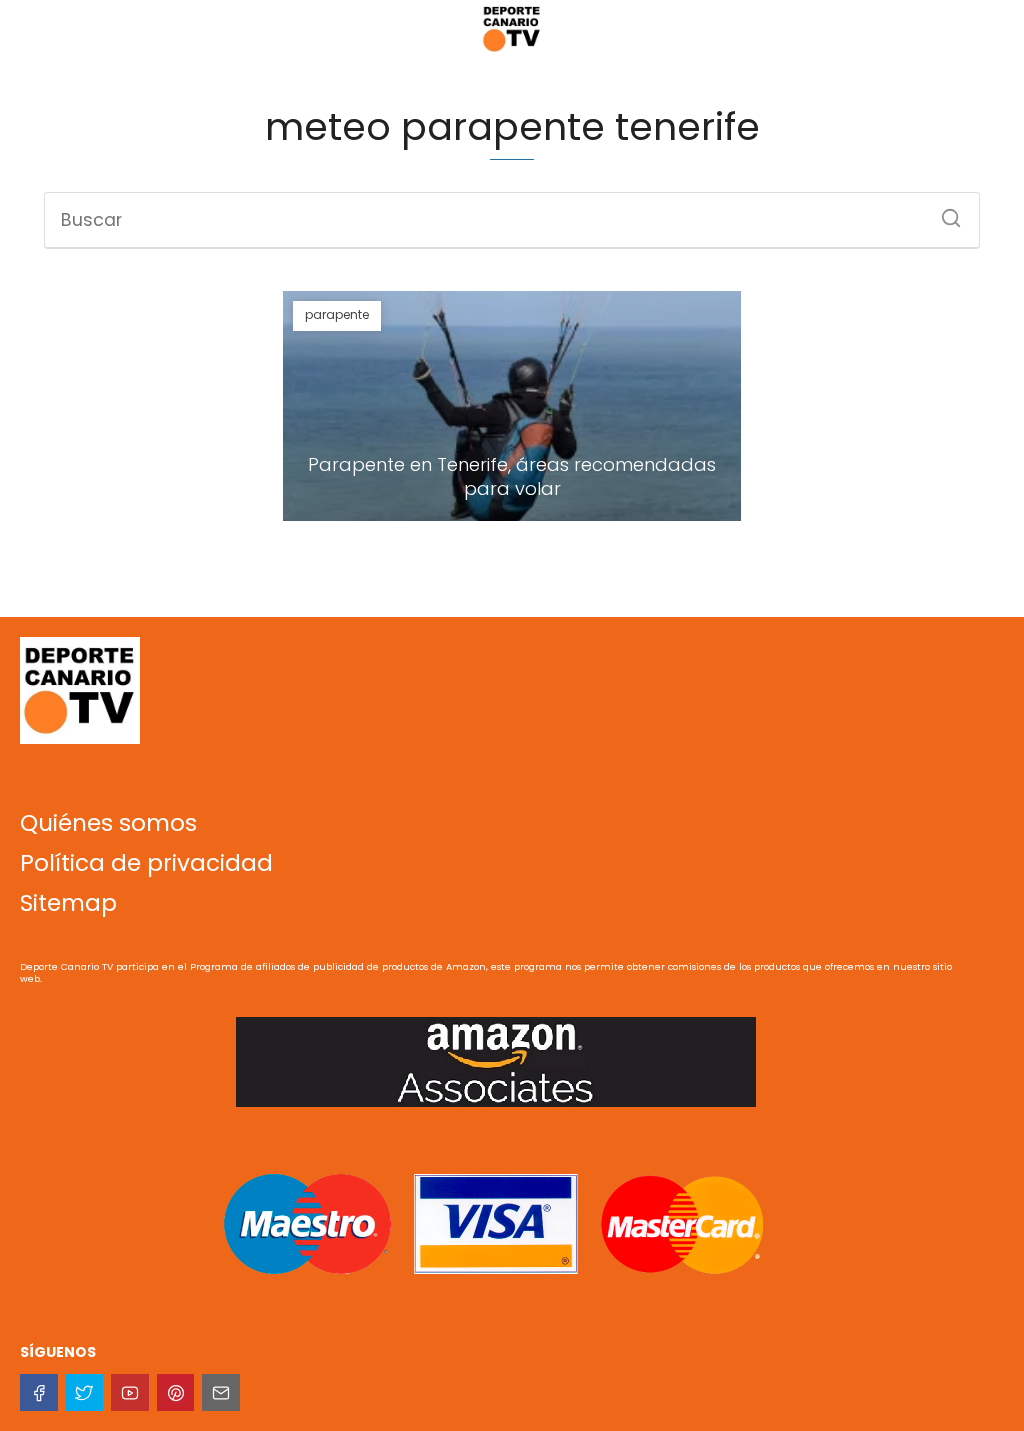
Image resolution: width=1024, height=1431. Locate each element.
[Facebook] (39, 1393)
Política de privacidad (146, 863)
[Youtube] (130, 1393)
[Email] (221, 1393)
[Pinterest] (176, 1393)
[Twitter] (85, 1393)
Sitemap (68, 903)
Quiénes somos (108, 823)
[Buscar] (944, 212)
